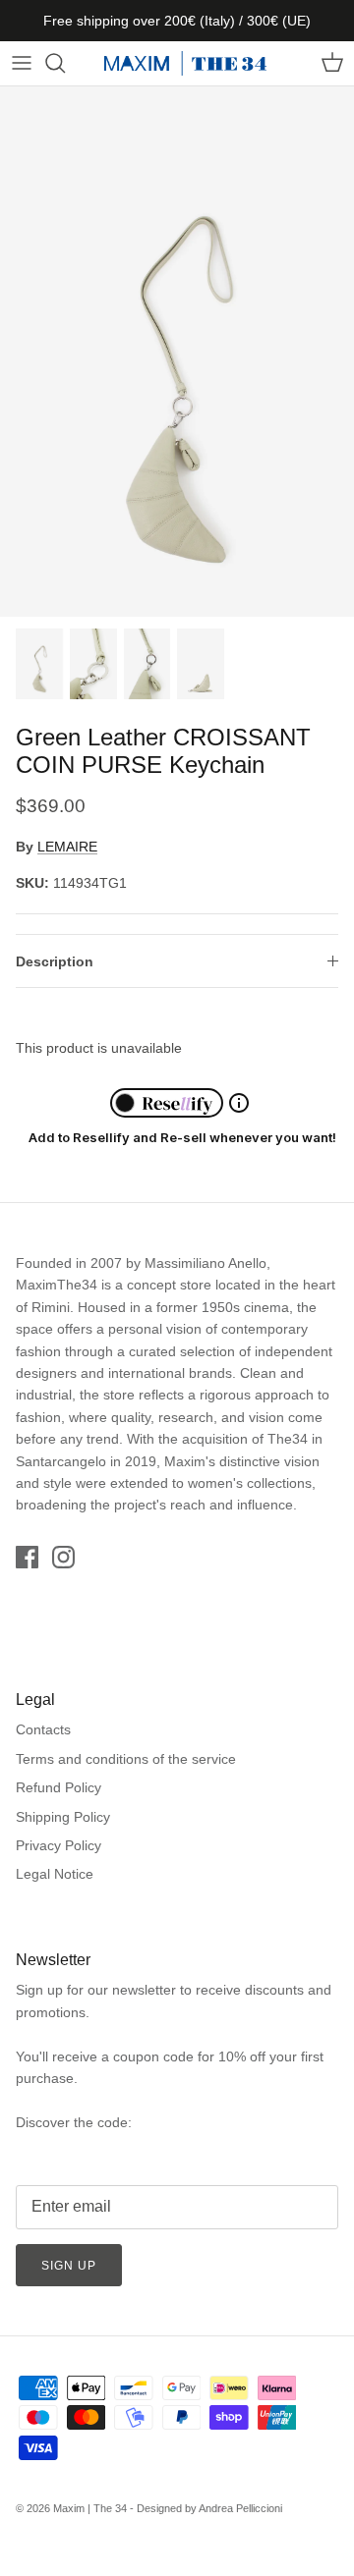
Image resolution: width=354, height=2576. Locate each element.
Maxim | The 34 (90, 2508)
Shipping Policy (63, 1817)
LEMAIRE (67, 847)
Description (55, 961)
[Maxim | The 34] (185, 63)
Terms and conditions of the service (126, 1759)
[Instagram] (63, 1557)
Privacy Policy (59, 1845)
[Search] (65, 63)
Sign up (69, 2266)
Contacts (43, 1729)
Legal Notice (55, 1874)
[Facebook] (27, 1557)
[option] (177, 352)
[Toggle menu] (22, 63)
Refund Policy (59, 1787)
